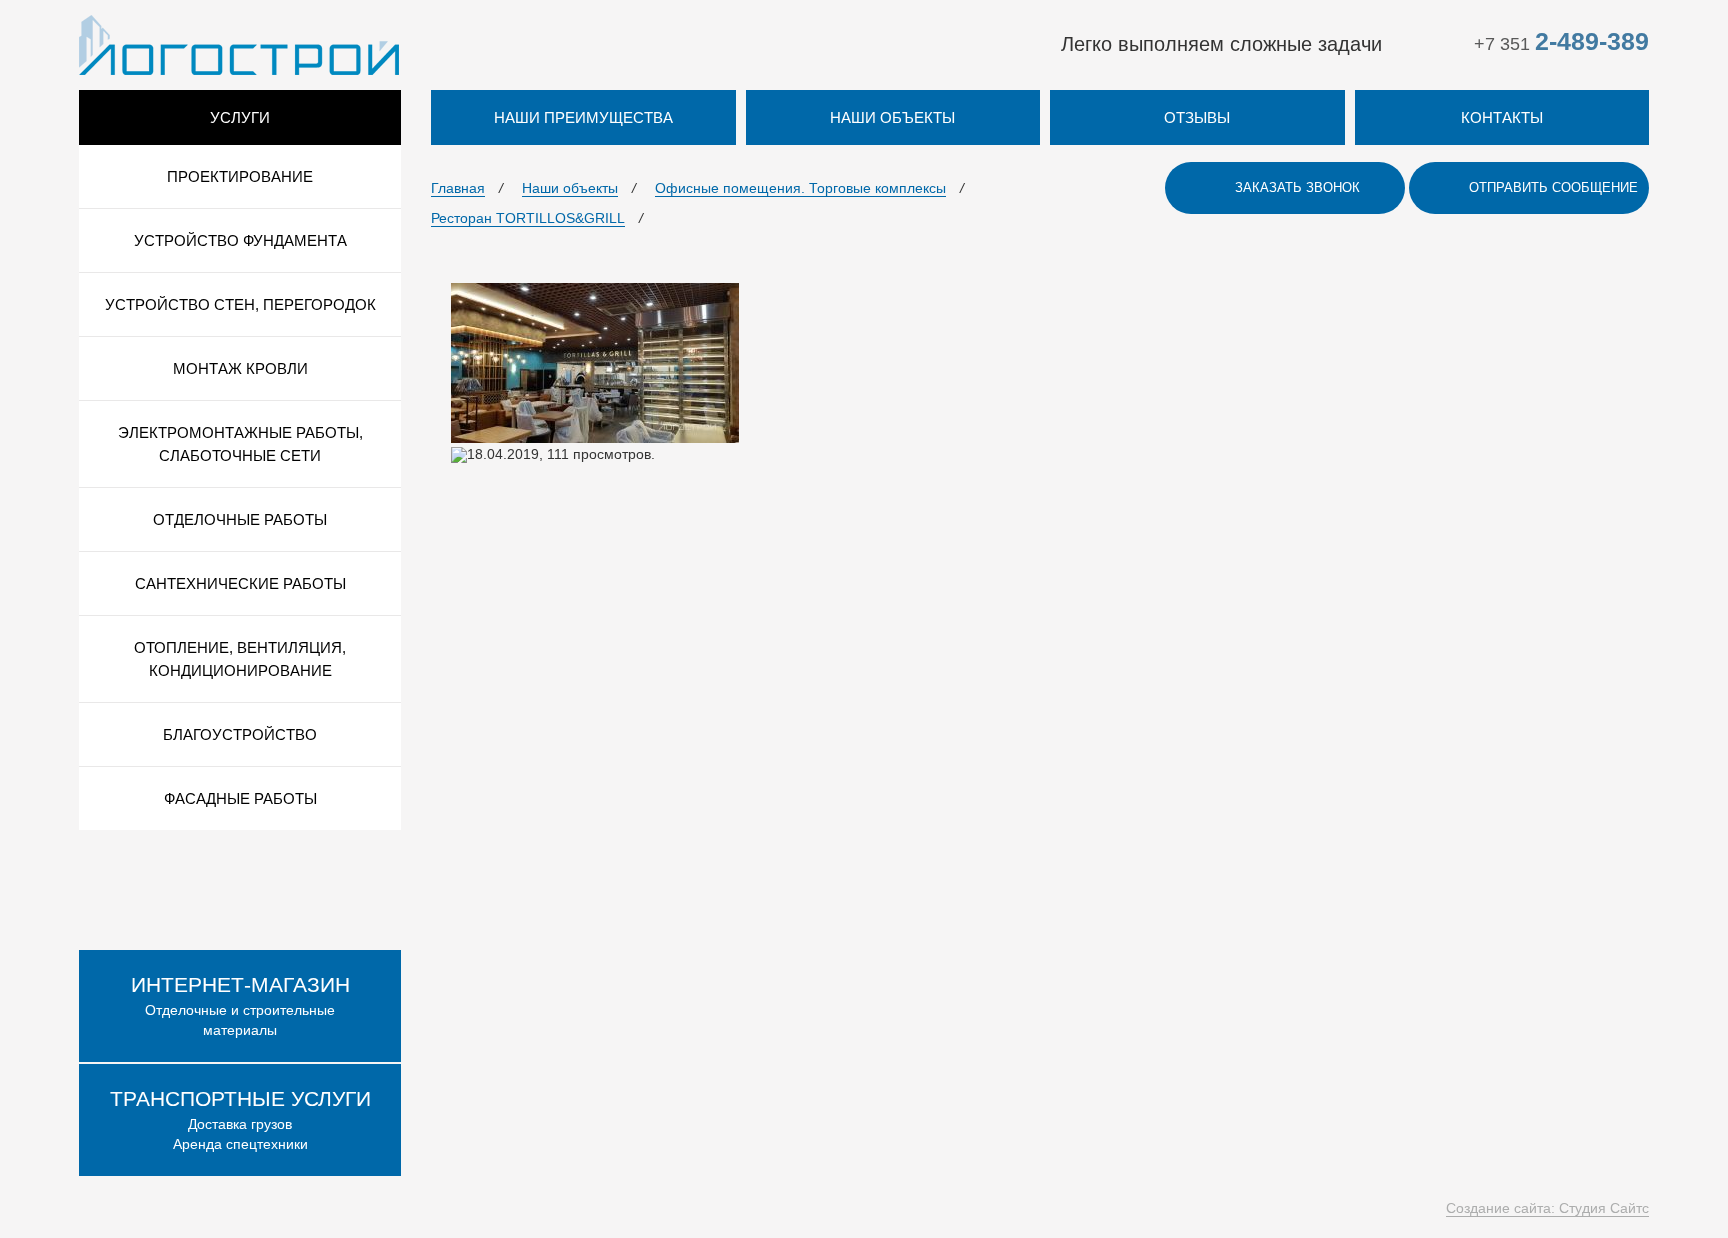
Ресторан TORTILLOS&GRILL (528, 218)
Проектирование (240, 176)
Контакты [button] (1502, 117)
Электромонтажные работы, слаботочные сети (240, 444)
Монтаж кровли (240, 368)
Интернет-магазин (240, 984)
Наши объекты (570, 188)
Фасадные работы (240, 798)
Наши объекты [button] (892, 117)
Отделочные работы (240, 519)
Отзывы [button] (1197, 117)
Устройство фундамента (240, 240)
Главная (458, 188)
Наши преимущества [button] (583, 117)
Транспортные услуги (240, 1098)
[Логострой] (239, 44)
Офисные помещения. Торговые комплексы (800, 188)
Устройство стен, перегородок (240, 304)
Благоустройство (240, 734)
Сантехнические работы (240, 583)
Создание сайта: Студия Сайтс (1547, 1208)
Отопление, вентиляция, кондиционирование (240, 659)
